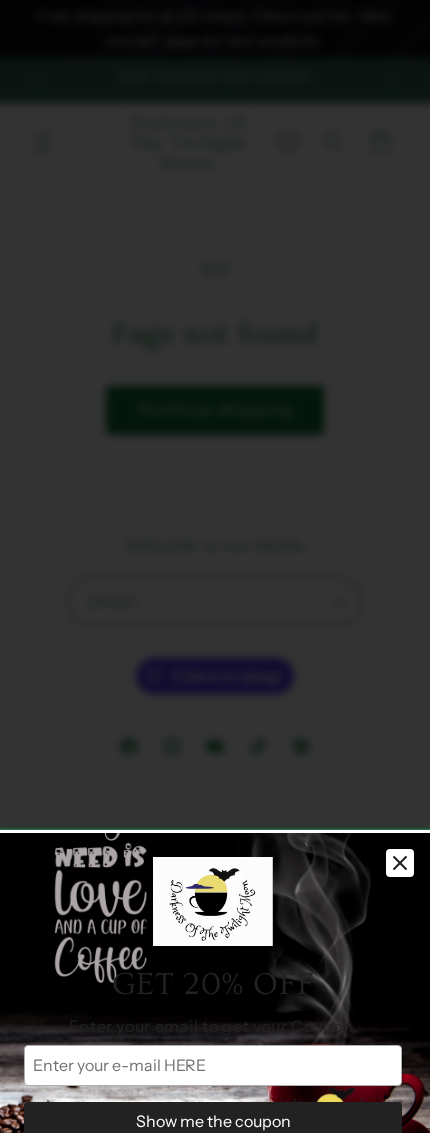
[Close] (400, 863)
